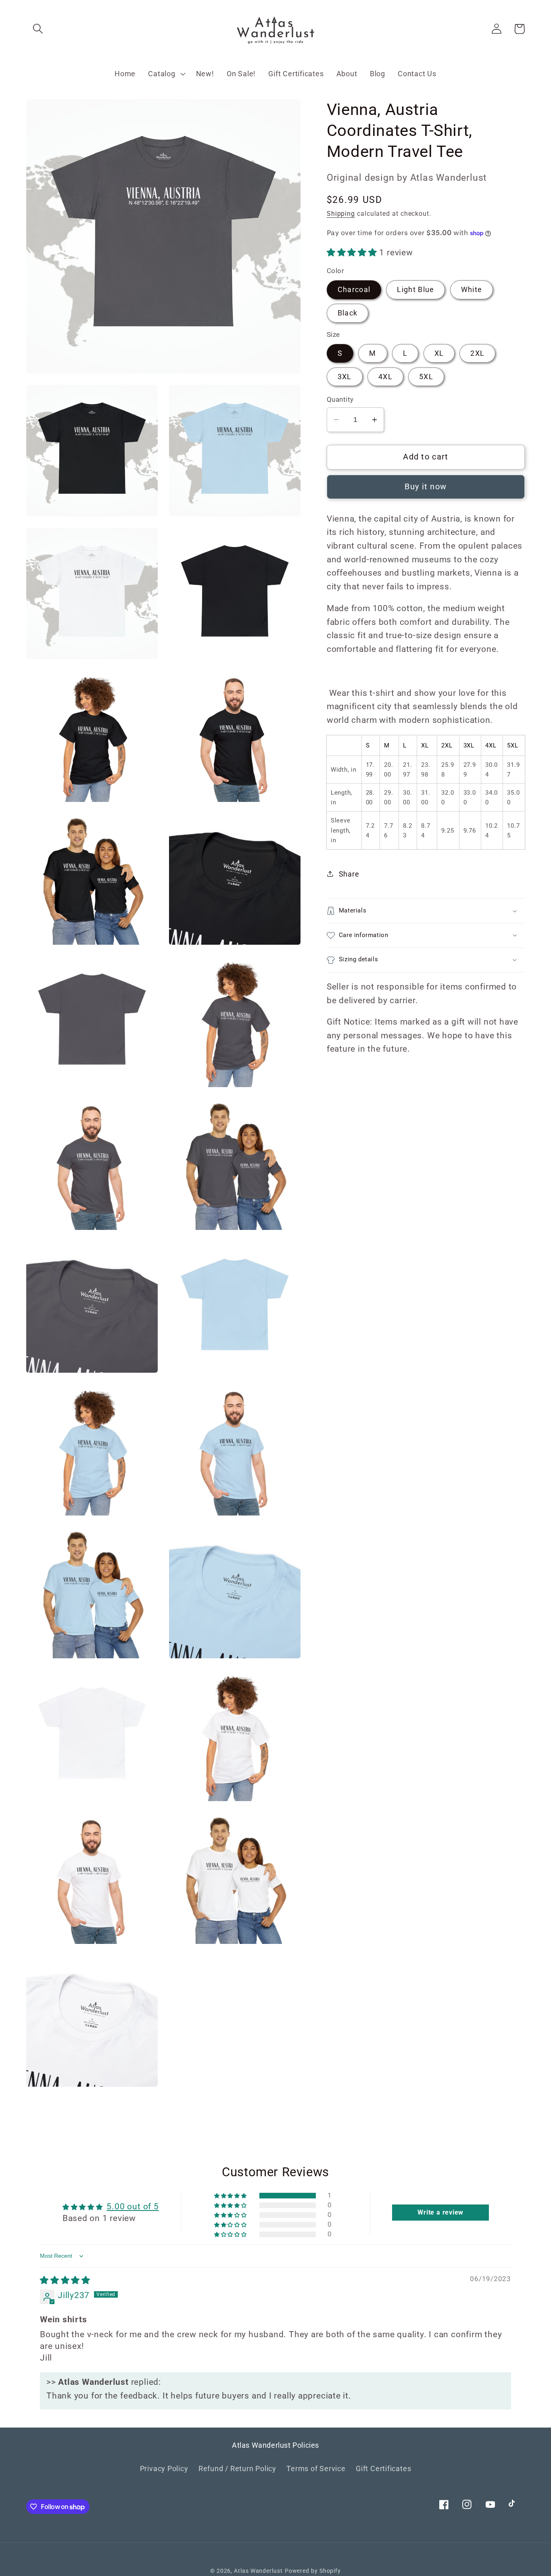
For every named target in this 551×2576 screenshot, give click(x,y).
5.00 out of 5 (133, 2207)
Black (348, 313)
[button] (38, 29)
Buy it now (426, 487)
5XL (426, 377)
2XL (477, 353)
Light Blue (415, 289)
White (472, 289)
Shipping (341, 214)
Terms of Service (316, 2468)
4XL (385, 377)
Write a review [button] (440, 2212)
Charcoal (354, 289)
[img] (65, 2280)
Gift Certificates (383, 2468)
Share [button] (349, 874)
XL (439, 353)
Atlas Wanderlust (258, 2571)
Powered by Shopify (313, 2571)
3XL (345, 377)
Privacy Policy (164, 2468)
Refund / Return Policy (237, 2468)
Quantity (340, 399)
